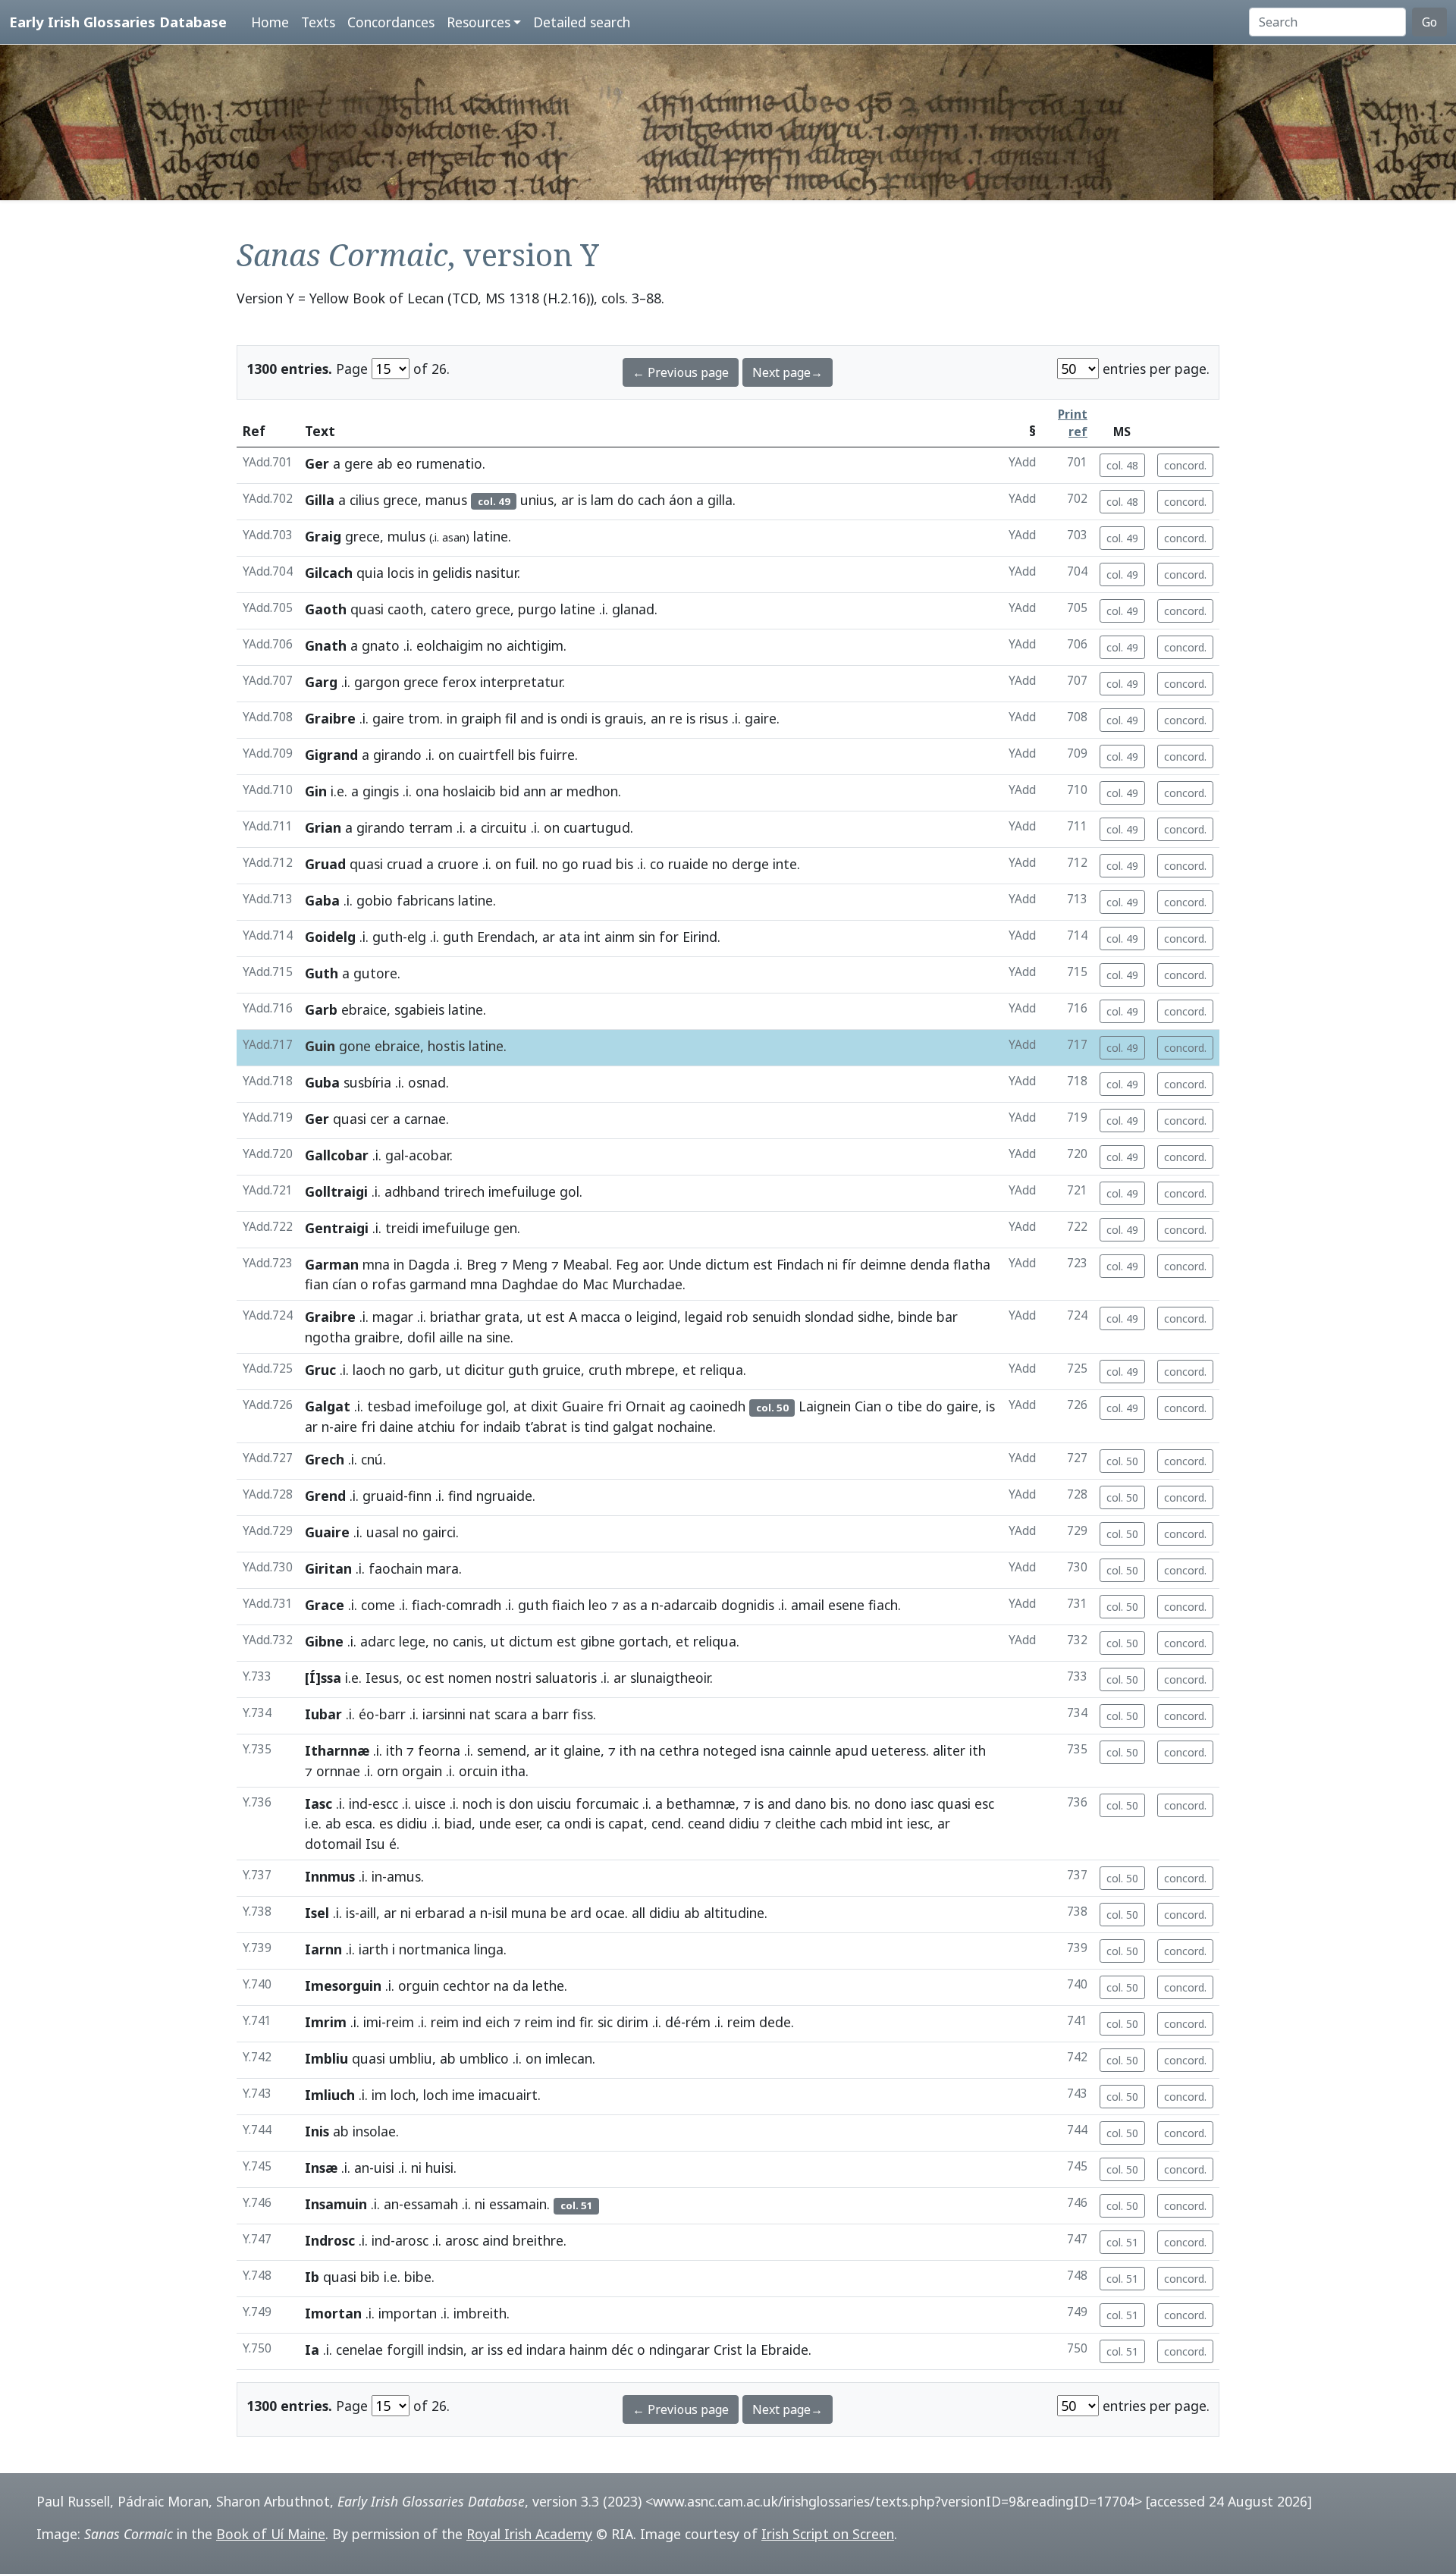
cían (344, 1284)
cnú (372, 1459)
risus (714, 718)
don (521, 1803)
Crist (728, 2350)
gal (395, 1155)
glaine (582, 1750)
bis (527, 755)
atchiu (436, 1427)
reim (400, 2022)
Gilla (320, 500)
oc (414, 1678)
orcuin (478, 1771)
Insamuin (336, 2204)
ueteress (899, 1750)
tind (596, 1427)
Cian (868, 1406)
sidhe (874, 1317)
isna (773, 1750)
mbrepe (650, 1370)
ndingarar (679, 2350)
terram (431, 827)
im (379, 2095)
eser (527, 1823)
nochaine (685, 1427)
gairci (439, 1532)
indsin (446, 2350)
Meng (530, 1264)
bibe (418, 2277)
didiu (412, 1823)
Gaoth (326, 609)
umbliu (411, 2058)
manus (446, 500)
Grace (325, 1605)
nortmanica (435, 1949)
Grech (325, 1459)
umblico (484, 2058)
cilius (364, 500)
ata (570, 937)
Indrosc (330, 2240)
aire (345, 1427)
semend (502, 1750)
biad (458, 1823)
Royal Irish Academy (529, 2534)
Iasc (318, 1803)
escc (385, 1803)
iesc (918, 1823)
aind (496, 2240)
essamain (518, 2204)
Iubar (323, 1714)
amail (808, 1605)
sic (605, 2022)
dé (673, 2022)
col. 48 (1122, 465)
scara (511, 1714)
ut (534, 1317)
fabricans (425, 900)
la (752, 2350)
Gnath (326, 645)
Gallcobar (337, 1155)
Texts (318, 22)
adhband (412, 1191)
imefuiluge (522, 1191)
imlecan (569, 2058)
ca (554, 1823)
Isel (317, 1913)
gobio (375, 900)
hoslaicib (469, 791)
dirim (632, 2022)
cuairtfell (486, 755)
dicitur (484, 1370)
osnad (427, 1082)
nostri (513, 1678)
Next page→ (788, 372)
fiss (583, 1714)
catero (451, 609)
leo (598, 1605)
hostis (446, 1046)
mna (376, 1264)
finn (420, 1496)
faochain (395, 1568)
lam (602, 500)
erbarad (440, 1913)
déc (622, 2350)
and (532, 718)
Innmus (330, 1876)
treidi (402, 1228)
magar (393, 1317)
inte (785, 864)
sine (498, 1337)
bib (370, 2277)
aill (368, 1913)
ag (678, 1406)
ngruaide (504, 1496)
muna (529, 1913)
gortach (643, 1641)
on (446, 755)
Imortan (333, 2313)
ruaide (688, 864)
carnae (425, 1119)
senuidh (777, 1317)
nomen (470, 1678)
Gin (316, 791)
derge (750, 864)
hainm (588, 2350)
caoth (405, 609)
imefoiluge (449, 1406)
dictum (727, 1264)
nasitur (496, 573)
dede (775, 2022)
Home (270, 22)
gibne (598, 1641)
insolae (374, 2131)
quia (370, 573)
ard (581, 1913)
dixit (544, 1406)
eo (405, 463)
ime (463, 2095)
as (629, 1605)
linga (489, 1949)
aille (451, 1337)
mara (442, 1568)
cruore (458, 864)
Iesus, (384, 1678)
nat (480, 1714)
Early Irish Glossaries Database (118, 22)
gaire (388, 718)
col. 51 (1122, 2242)
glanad (633, 609)
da (521, 1985)
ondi (574, 718)
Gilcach (329, 573)
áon (681, 500)
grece (421, 682)
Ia (312, 2350)
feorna (439, 1750)
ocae (610, 1913)
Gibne (324, 1641)
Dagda (429, 1264)
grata (502, 1317)
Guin (320, 1046)
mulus (406, 536)
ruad (597, 864)
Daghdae (530, 1284)
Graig (323, 536)
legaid (704, 1317)
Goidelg (330, 937)
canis (468, 1641)
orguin (419, 1985)
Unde (685, 1264)
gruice (562, 1370)
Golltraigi (336, 1191)
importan (408, 2313)
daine (396, 1427)
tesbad (389, 1406)
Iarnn (323, 1949)
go (570, 864)
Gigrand (331, 755)
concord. (1185, 465)
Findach (800, 1264)
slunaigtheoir (670, 1678)
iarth (373, 1949)
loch (403, 2095)
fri (615, 1406)
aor (652, 1264)
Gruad (325, 864)
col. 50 (1122, 1461)
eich (497, 2022)
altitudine (734, 1913)
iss (495, 2350)
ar (568, 500)
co (657, 864)
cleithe (795, 1823)
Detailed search (582, 22)
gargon (377, 682)
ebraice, (366, 1009)
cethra (679, 1750)
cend (666, 1823)
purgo (537, 609)
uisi (384, 2167)
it (555, 1750)
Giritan (328, 1568)
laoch (369, 1370)
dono (891, 1803)
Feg (627, 1264)
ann (535, 791)
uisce (430, 1803)
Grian (323, 827)
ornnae (338, 1771)
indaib (502, 1427)
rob (737, 1317)
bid (510, 791)
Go (1429, 22)
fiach (427, 1605)
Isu (375, 1844)
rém (698, 2022)
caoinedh (717, 1406)
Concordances (391, 22)
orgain (422, 1771)
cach (651, 500)
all (639, 1913)
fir (585, 2022)
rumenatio (449, 463)
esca (359, 1823)
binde (915, 1317)
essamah (431, 2204)
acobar (429, 1155)
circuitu (504, 827)
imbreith (480, 2313)
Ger (317, 463)
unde (495, 1823)
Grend (325, 1496)
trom (424, 718)
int (592, 937)
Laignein (825, 1406)
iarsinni (444, 1714)
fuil (525, 864)
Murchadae (647, 1284)
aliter (949, 1750)
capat (626, 1823)
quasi (367, 609)
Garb (321, 1009)
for (669, 937)
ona (427, 791)
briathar (455, 1317)
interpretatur (521, 682)
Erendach (506, 937)
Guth (322, 973)
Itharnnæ (337, 1750)
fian (317, 1284)
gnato (381, 645)
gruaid (383, 1496)
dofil (421, 1337)
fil (511, 718)
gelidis (452, 573)
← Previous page (681, 372)
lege (412, 1641)
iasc (922, 1803)
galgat (633, 1427)
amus (404, 1876)
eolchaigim (450, 645)
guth (388, 937)
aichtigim (535, 645)
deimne (883, 1264)
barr (392, 1714)
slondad (829, 1317)
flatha (972, 1264)
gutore (375, 973)
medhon (592, 791)
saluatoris (566, 1678)
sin (647, 937)
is (582, 500)
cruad (405, 864)
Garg (321, 682)
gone (355, 1046)
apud (851, 1750)
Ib (312, 2277)
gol (570, 1191)
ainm (620, 937)
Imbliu (326, 2058)
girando (397, 755)
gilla (720, 500)
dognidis (748, 1605)
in (423, 573)
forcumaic (607, 1803)
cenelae (359, 2350)
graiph (481, 718)
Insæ (321, 2167)
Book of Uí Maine (271, 2534)
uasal (383, 1532)
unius (537, 500)
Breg (482, 1264)
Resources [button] (479, 22)
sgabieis (419, 1009)
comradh (474, 1605)
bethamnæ (701, 1803)
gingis (381, 791)
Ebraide (784, 2350)
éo (367, 1714)
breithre (538, 2240)
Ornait (646, 1406)
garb (424, 1370)
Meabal (586, 1264)
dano (811, 1803)
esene (846, 1605)
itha (513, 1771)
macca (601, 1317)
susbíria (367, 1082)
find (460, 1496)
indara (546, 2350)
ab (385, 463)
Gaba (322, 900)
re (676, 718)
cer (380, 1119)
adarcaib (690, 1605)
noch (477, 1803)
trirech (464, 1191)
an (658, 718)
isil (500, 1913)
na (475, 1337)
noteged (730, 1750)
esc (984, 1803)
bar (947, 1317)
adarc (378, 1641)
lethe (548, 1985)
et (689, 1370)
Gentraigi (337, 1228)
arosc (412, 2240)
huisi (439, 2167)
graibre (377, 1337)
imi (372, 2022)
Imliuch (330, 2095)
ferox (459, 682)
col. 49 (1122, 538)
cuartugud (597, 827)
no (495, 645)
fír (849, 1264)
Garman (332, 1264)
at (520, 1406)
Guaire (583, 1406)
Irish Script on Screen (828, 2534)
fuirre (557, 755)
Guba (322, 1082)
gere (359, 463)
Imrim (326, 2022)
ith (394, 1750)
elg (417, 937)
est (763, 1264)
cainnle (810, 1750)
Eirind (700, 937)
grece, (402, 500)
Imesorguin (343, 1985)
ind (358, 1803)
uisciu (554, 1803)
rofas (389, 1284)
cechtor (466, 1985)
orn (388, 1771)
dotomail (333, 1844)
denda (930, 1264)
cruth (605, 1370)
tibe (910, 1406)
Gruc (320, 1370)
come (378, 1605)
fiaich (568, 1605)
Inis (317, 2131)
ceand (706, 1823)
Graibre (330, 718)
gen (505, 1228)
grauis (624, 718)
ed (515, 2350)
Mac (595, 1284)
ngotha (328, 1337)
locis (401, 573)
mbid (867, 1823)
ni (833, 1264)
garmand (438, 1284)
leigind (657, 1317)
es (386, 1823)
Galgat (328, 1406)
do (626, 500)
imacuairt (508, 2095)
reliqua (722, 1370)
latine (491, 536)
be (559, 1913)
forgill (405, 2350)
